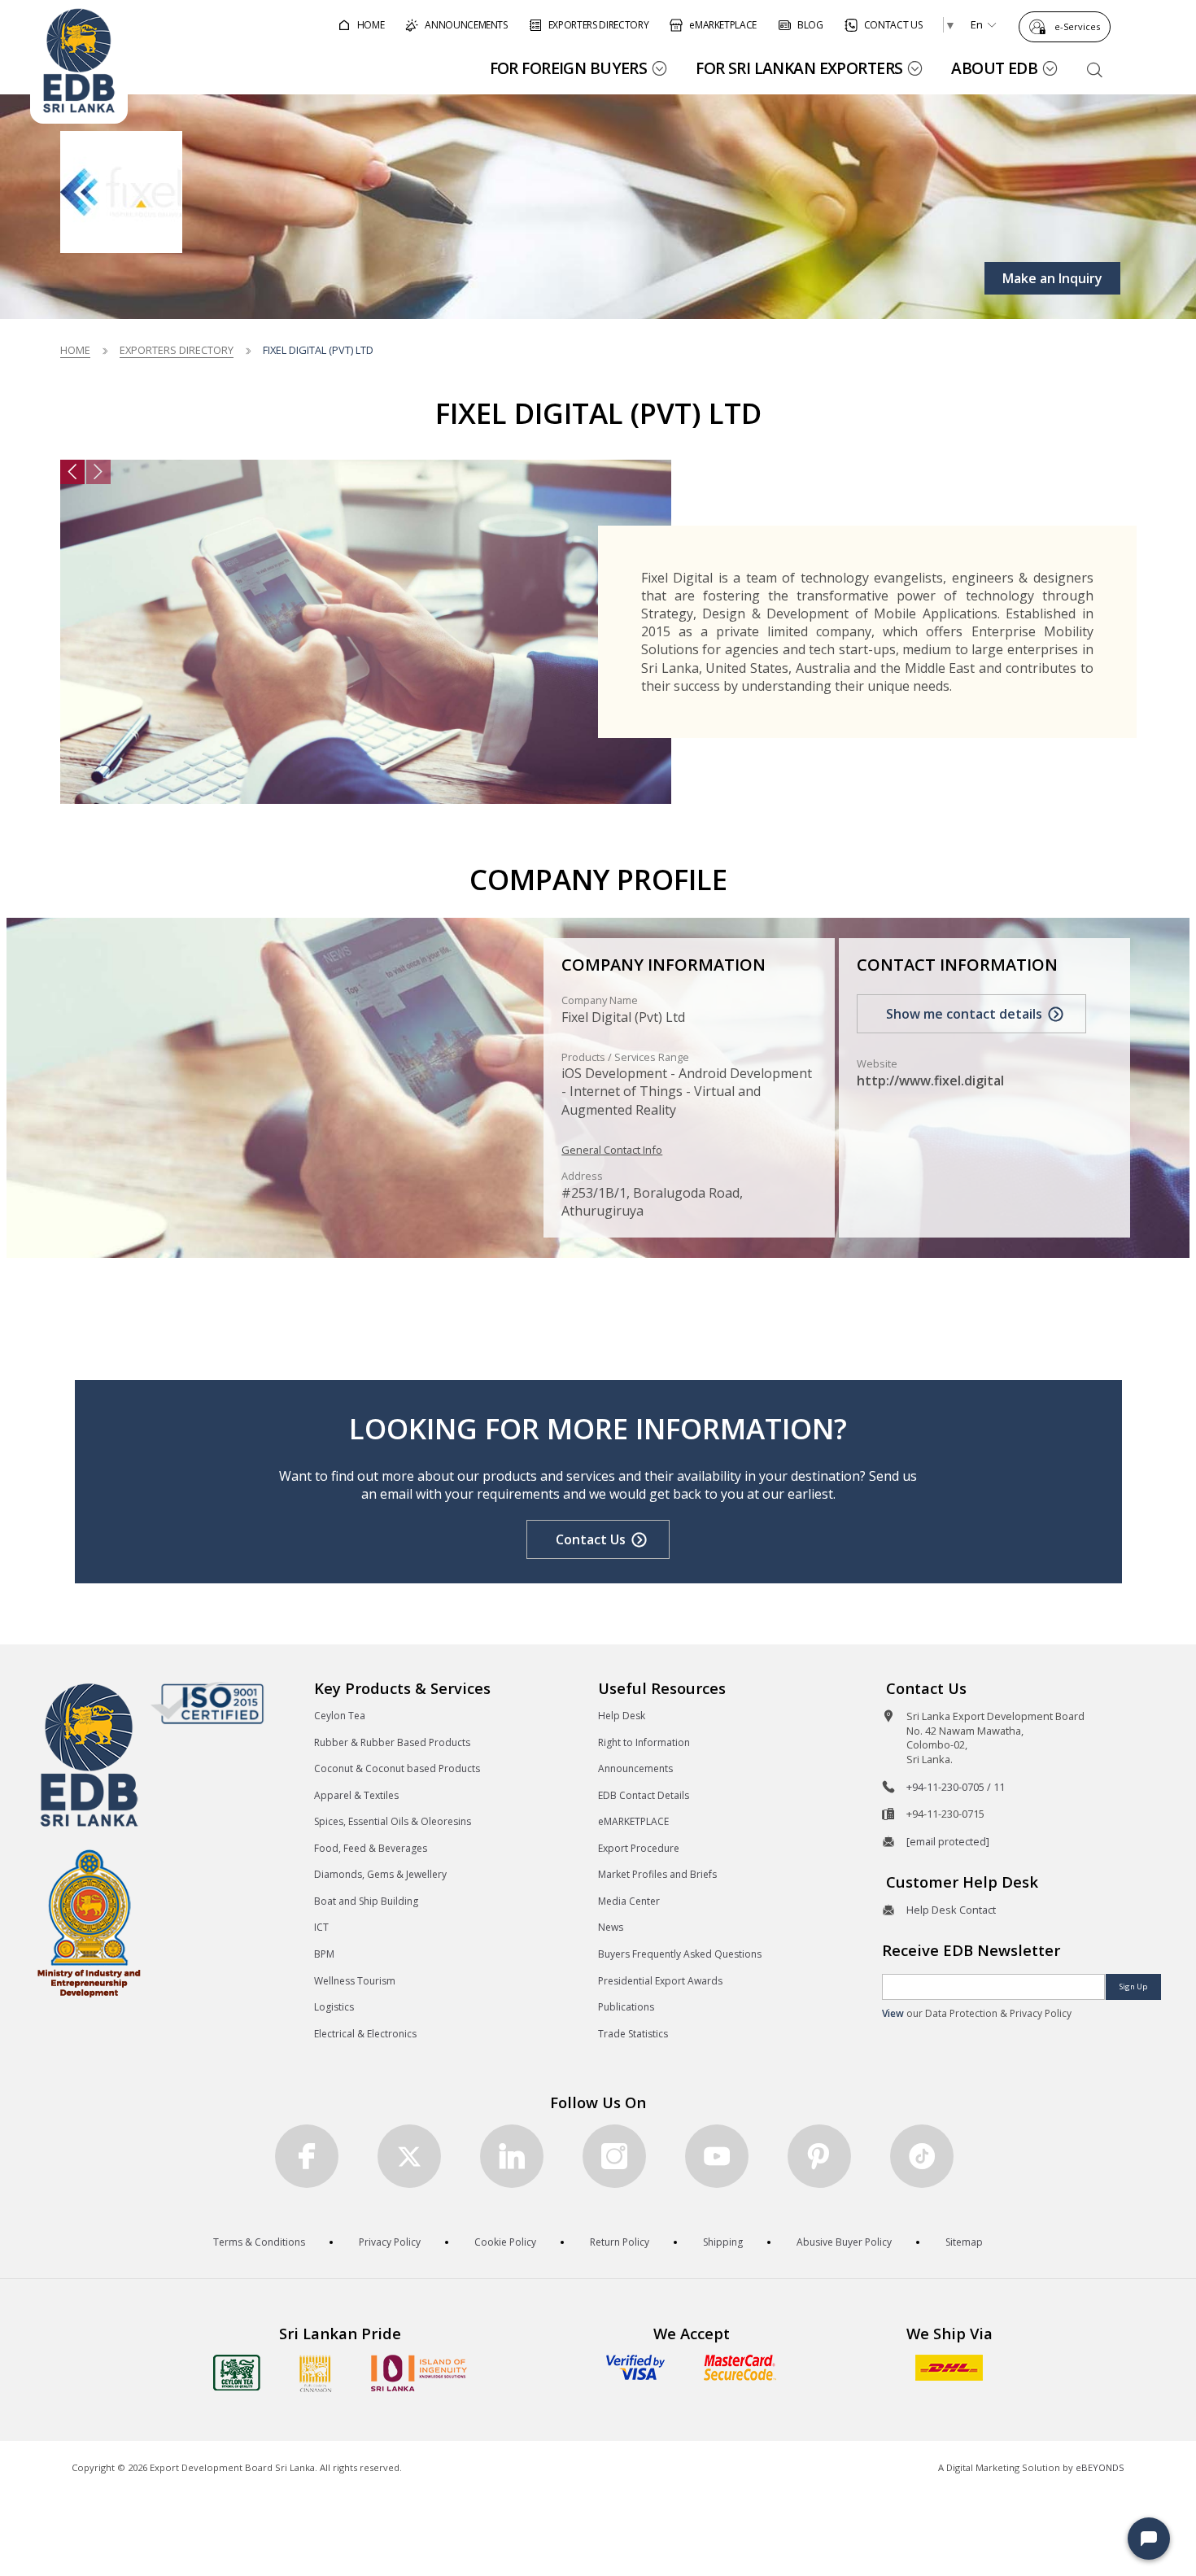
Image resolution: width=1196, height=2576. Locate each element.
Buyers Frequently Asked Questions (680, 1954)
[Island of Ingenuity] (419, 2373)
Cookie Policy (505, 2242)
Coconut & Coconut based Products (397, 1768)
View (893, 2013)
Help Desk (622, 1716)
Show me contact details (964, 1014)
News (611, 1927)
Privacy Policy (390, 2242)
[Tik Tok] (922, 2156)
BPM (324, 1954)
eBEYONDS (1100, 2467)
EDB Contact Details (644, 1795)
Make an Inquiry (1052, 278)
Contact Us (591, 1539)
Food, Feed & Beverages (371, 1848)
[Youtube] (717, 2156)
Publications (626, 2007)
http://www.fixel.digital (930, 1081)
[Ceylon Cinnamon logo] (316, 2373)
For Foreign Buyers (569, 68)
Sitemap (964, 2242)
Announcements (635, 1768)
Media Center (629, 1901)
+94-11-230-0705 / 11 (956, 1787)
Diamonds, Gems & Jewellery (380, 1874)
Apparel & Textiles (356, 1795)
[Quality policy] (207, 1703)
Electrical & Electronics (365, 2034)
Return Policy (620, 2242)
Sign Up (1133, 1987)
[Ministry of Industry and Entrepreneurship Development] (89, 1922)
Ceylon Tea (340, 1716)
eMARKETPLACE (633, 1821)
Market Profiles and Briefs (657, 1874)
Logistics (334, 2007)
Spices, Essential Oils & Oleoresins (393, 1821)
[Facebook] (307, 2156)
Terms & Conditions (259, 2242)
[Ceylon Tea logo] (237, 2373)
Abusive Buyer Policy (844, 2242)
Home (75, 350)
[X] (409, 2156)
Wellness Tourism (355, 1981)
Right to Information (644, 1742)
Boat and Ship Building (366, 1901)
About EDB (994, 68)
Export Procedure (639, 1848)
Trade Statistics (633, 2034)
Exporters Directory (177, 350)
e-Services (1077, 26)
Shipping (723, 2242)
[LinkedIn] (512, 2156)
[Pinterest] (819, 2156)
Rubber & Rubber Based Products (392, 1742)
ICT (321, 1927)
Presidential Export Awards (660, 1981)
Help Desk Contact (951, 1910)
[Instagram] (614, 2156)
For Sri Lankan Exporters (799, 68)
